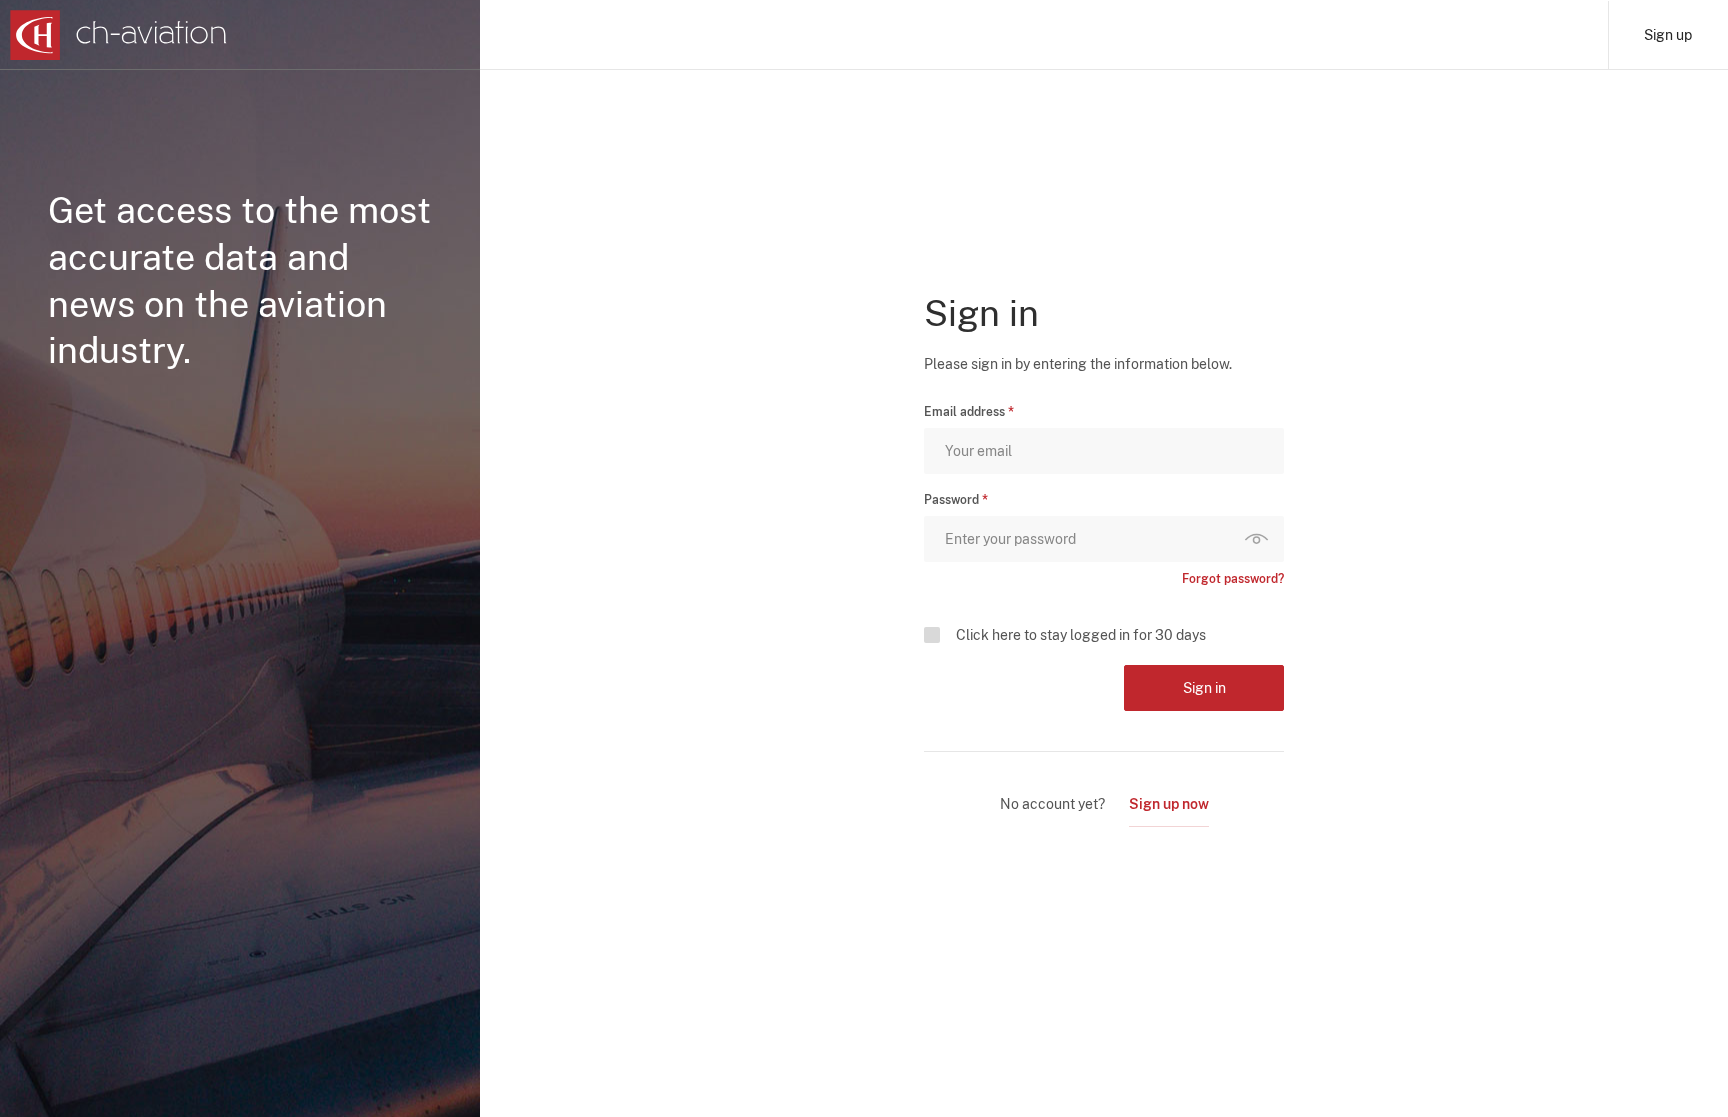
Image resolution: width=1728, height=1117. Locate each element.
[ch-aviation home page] (118, 35)
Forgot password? (1233, 579)
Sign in (1204, 688)
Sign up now (1169, 804)
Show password (1261, 539)
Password (951, 500)
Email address (964, 412)
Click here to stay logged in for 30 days (1081, 635)
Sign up (1668, 35)
